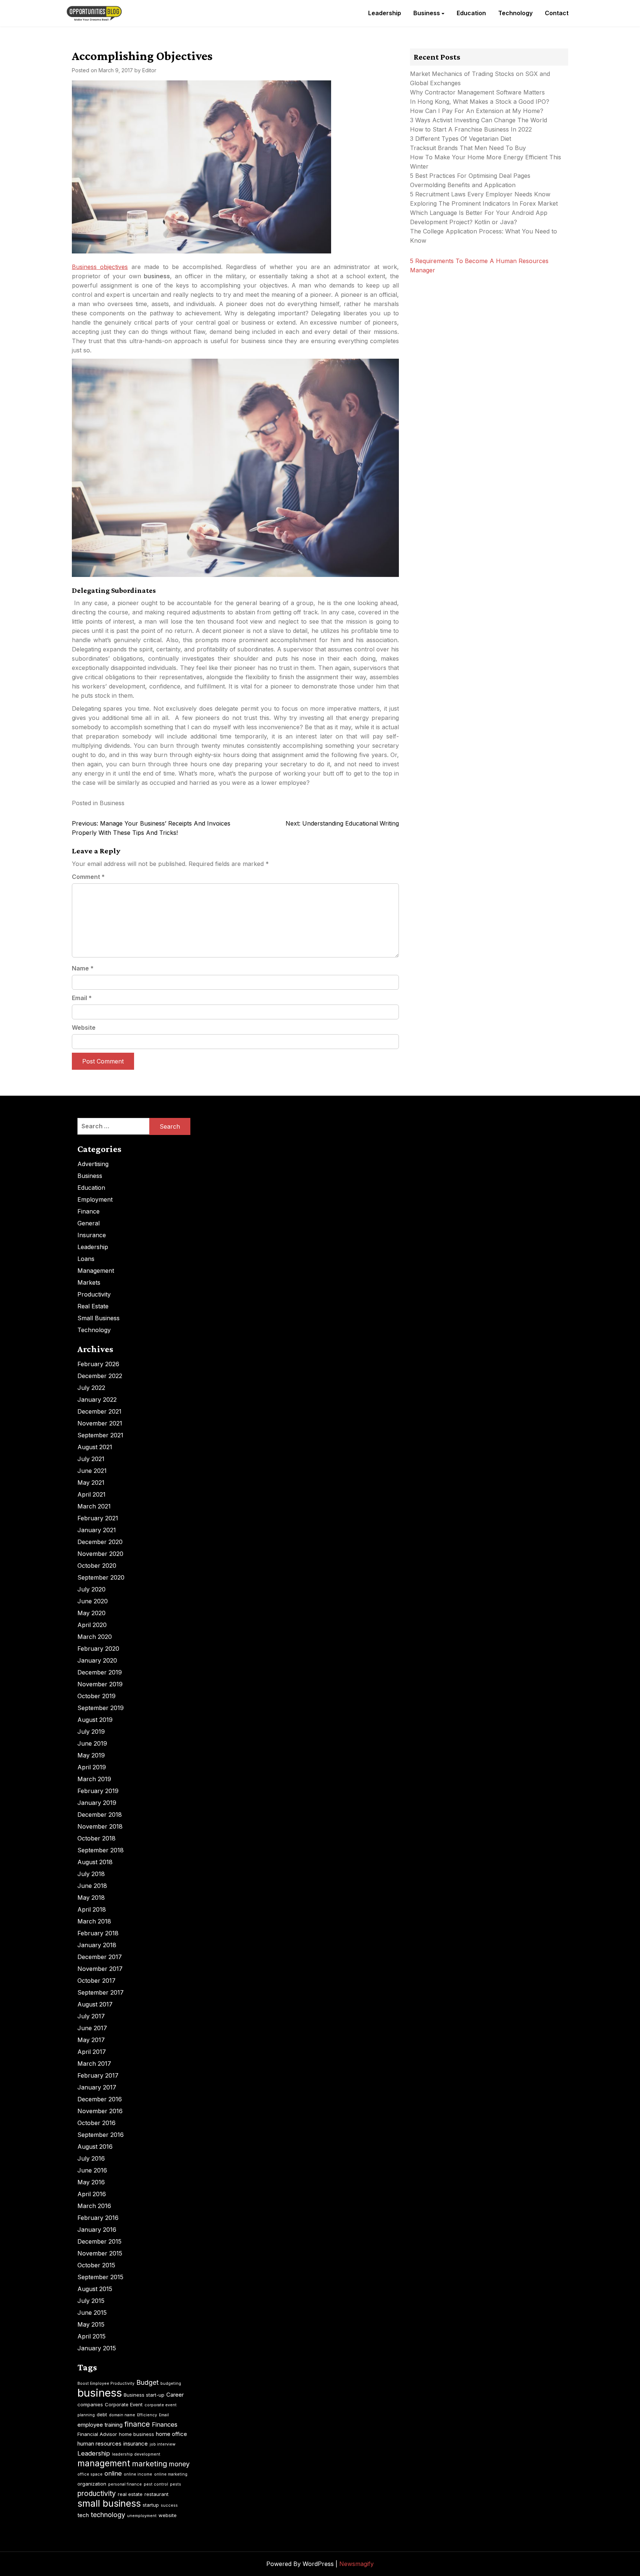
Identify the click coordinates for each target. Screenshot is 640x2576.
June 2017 (92, 2028)
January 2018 (97, 1945)
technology (108, 2515)
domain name (122, 2415)
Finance (89, 1211)
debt (102, 2414)
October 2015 (96, 2265)
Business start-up (144, 2395)
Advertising (93, 1164)
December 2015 (99, 2241)
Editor (149, 70)
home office (171, 2434)
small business (109, 2503)
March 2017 (94, 2064)
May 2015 (91, 2324)
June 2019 (92, 1743)
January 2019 (97, 1803)
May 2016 (91, 2182)
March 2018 (94, 1921)
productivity (97, 2494)
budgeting (171, 2384)
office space (90, 2474)
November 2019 (100, 1684)
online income (138, 2474)
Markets (89, 1282)
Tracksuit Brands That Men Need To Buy (468, 148)
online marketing (171, 2474)
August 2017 (95, 2004)
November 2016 (100, 2111)
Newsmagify (356, 2564)
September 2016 (101, 2135)
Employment (95, 1199)
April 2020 (92, 1625)
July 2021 (91, 1459)
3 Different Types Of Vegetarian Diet (461, 139)
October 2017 (96, 1981)
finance (137, 2424)
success (169, 2505)
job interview (163, 2444)
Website (84, 1028)
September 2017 (101, 1992)
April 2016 (92, 2194)
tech (83, 2515)
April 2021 (91, 1494)
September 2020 (101, 1577)
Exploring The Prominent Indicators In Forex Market (485, 203)
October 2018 (96, 1838)
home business (136, 2434)
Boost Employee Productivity (106, 2384)
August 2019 (95, 1720)
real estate (130, 2494)
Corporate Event (124, 2404)
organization (92, 2484)
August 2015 (95, 2289)
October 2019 (96, 1696)
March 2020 (95, 1637)
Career (175, 2395)
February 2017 (98, 2075)
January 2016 (97, 2230)
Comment (88, 877)
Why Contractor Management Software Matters (477, 92)
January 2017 (97, 2087)
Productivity (94, 1294)
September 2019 (101, 1708)
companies (90, 2404)
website (168, 2515)
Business (427, 13)
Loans (86, 1259)
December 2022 (100, 1376)
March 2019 (94, 1779)
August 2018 (95, 1862)
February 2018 (98, 1933)
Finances (165, 2424)
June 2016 (92, 2170)
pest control (156, 2484)
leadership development (136, 2454)
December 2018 (100, 1815)
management (104, 2463)
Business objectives (100, 267)
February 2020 (98, 1649)
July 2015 (91, 2301)
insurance (136, 2444)
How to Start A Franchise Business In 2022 (471, 129)
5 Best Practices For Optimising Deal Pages (470, 176)
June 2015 (92, 2313)
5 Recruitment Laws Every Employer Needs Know (480, 194)
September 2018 (101, 1850)
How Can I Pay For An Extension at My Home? (477, 111)
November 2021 (100, 1423)
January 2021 (97, 1530)
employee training (100, 2425)
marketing (149, 2464)
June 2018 (92, 1886)
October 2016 (96, 2123)
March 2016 (94, 2206)
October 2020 (97, 1566)
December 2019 (100, 1672)
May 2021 (91, 1483)
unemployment (142, 2516)
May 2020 (91, 1613)
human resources (99, 2444)
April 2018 (92, 1909)
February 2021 (98, 1518)
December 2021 (99, 1411)
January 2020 (97, 1660)
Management (96, 1271)
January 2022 (97, 1400)
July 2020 (91, 1589)
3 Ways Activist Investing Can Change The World (479, 120)
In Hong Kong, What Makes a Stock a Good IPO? (480, 102)
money (179, 2464)
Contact (557, 13)
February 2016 (98, 2218)
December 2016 (100, 2099)
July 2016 (91, 2158)
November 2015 (100, 2253)
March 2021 (94, 1506)
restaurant (156, 2494)
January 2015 (97, 2348)
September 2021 (100, 1435)
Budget (147, 2382)
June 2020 (93, 1601)
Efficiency (147, 2415)
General (89, 1223)
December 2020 (100, 1542)
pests (176, 2484)
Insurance (92, 1235)
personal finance (125, 2484)
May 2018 (91, 1898)
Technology (515, 13)
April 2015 (91, 2336)
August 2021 (95, 1447)
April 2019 (92, 1767)
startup (151, 2505)
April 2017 (92, 2052)
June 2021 (92, 1471)
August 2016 (95, 2147)
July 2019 (91, 1732)
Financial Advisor (97, 2434)
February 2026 (98, 1364)
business (100, 2393)
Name (83, 968)
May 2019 (91, 1755)
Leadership (385, 13)
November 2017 (100, 1969)
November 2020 (100, 1554)
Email (82, 998)
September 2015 (100, 2277)
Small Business (99, 1318)
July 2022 (91, 1388)
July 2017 (91, 2016)
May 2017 (91, 2040)
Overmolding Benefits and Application (463, 185)
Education (471, 13)
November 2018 (100, 1826)
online (113, 2473)
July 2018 (91, 1874)
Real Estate (93, 1306)
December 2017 (100, 1957)
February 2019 (98, 1791)
